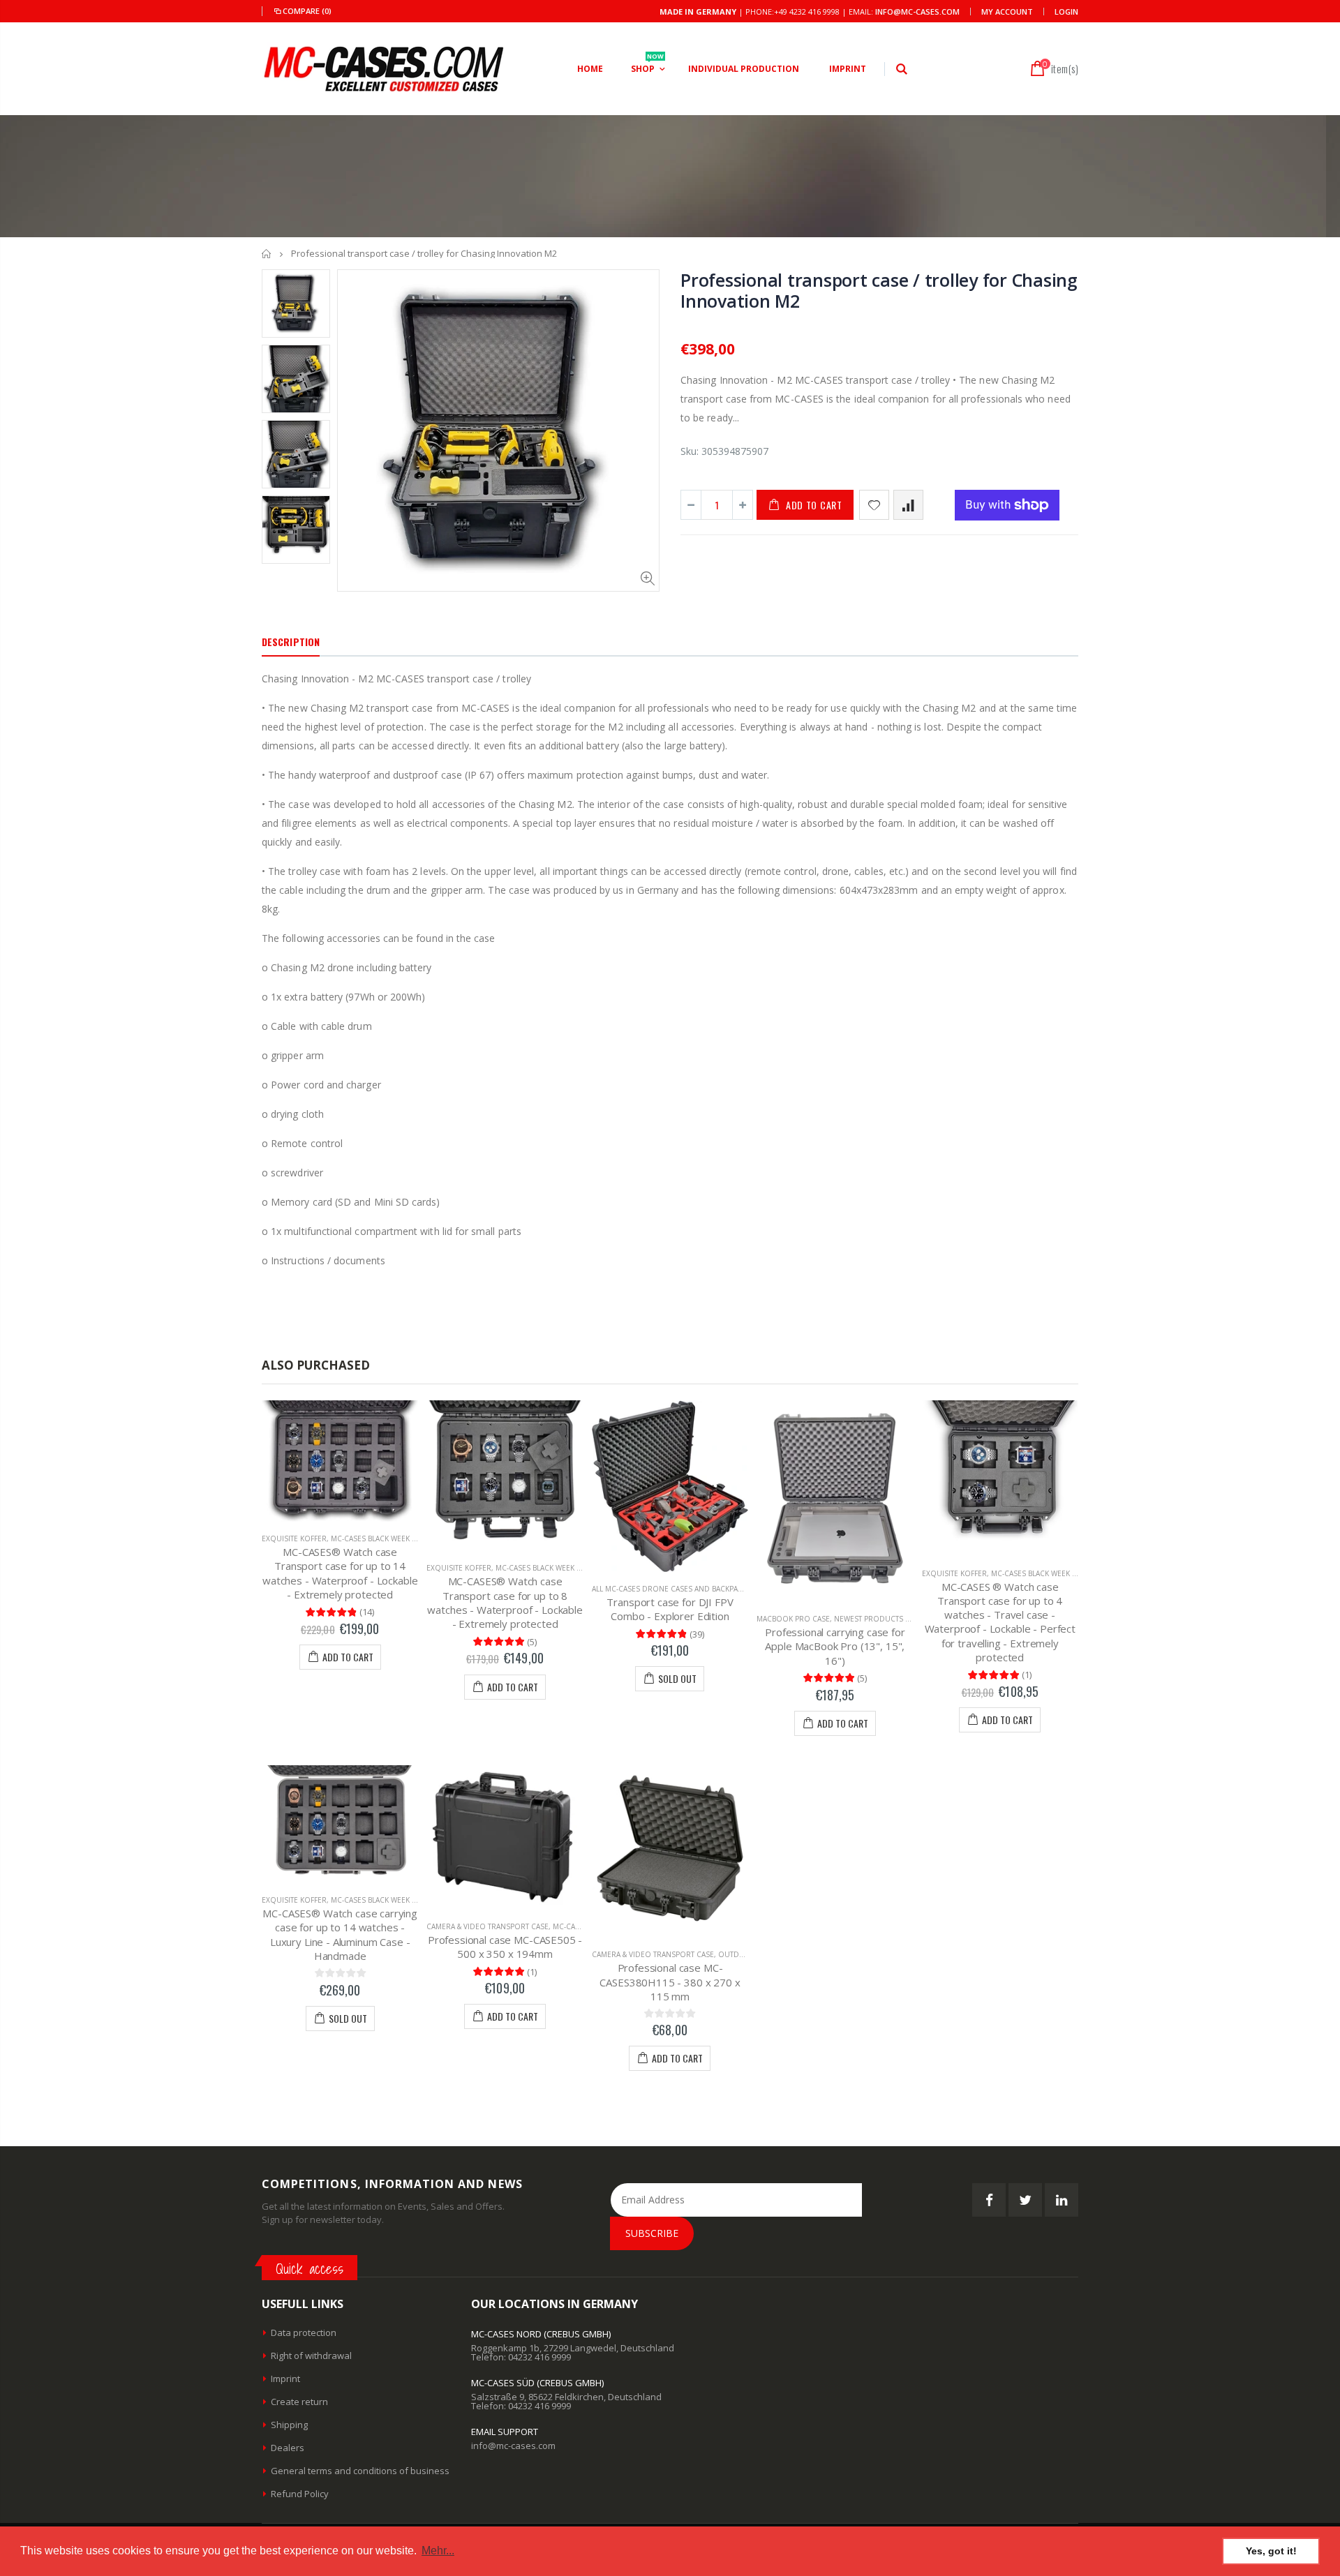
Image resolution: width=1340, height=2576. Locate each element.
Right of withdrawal (311, 2356)
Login (1066, 12)
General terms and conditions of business (360, 2471)
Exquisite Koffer (294, 1538)
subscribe (652, 2233)
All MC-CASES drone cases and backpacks (671, 1589)
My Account (1007, 12)
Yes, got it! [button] (1271, 2551)
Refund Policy (300, 2494)
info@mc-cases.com (917, 12)
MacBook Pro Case (793, 1619)
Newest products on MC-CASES (894, 1619)
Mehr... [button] (438, 2551)
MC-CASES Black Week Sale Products (400, 1538)
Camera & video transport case (487, 1926)
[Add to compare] (908, 505)
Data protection (304, 2332)
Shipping (289, 2425)
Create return (299, 2402)
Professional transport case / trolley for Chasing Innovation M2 (879, 290)
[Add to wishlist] (874, 505)
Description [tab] (291, 642)
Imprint (285, 2379)
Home (267, 254)
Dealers (288, 2448)
